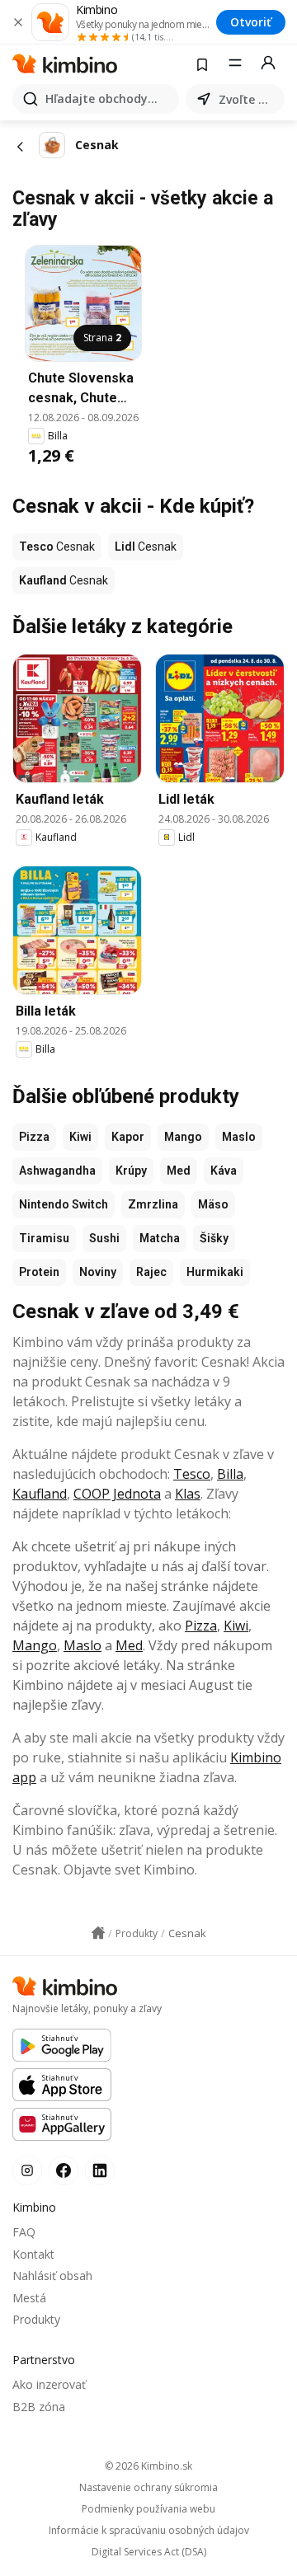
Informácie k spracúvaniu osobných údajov (149, 2531)
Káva (224, 1171)
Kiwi (80, 1137)
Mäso (213, 1204)
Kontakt (33, 2254)
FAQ (24, 2232)
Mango (183, 1137)
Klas (188, 1494)
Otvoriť (251, 22)
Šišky (214, 1238)
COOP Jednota (117, 1494)
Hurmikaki (215, 1272)
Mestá (29, 2298)
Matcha (160, 1238)
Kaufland (40, 1494)
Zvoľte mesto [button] (248, 99)
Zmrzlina (153, 1204)
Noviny (98, 1272)
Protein (39, 1272)
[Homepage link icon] (98, 1933)
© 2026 (148, 2466)
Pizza (34, 1137)
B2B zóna (39, 2407)
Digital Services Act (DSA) (149, 2552)
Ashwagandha (57, 1171)
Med (179, 1171)
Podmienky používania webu (148, 2509)
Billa (230, 1474)
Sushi (104, 1238)
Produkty (36, 2319)
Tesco (192, 1474)
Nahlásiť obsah (52, 2276)
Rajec (151, 1272)
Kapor (128, 1137)
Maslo (239, 1137)
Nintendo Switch (64, 1204)
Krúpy (131, 1171)
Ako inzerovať (49, 2384)
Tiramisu (44, 1238)
